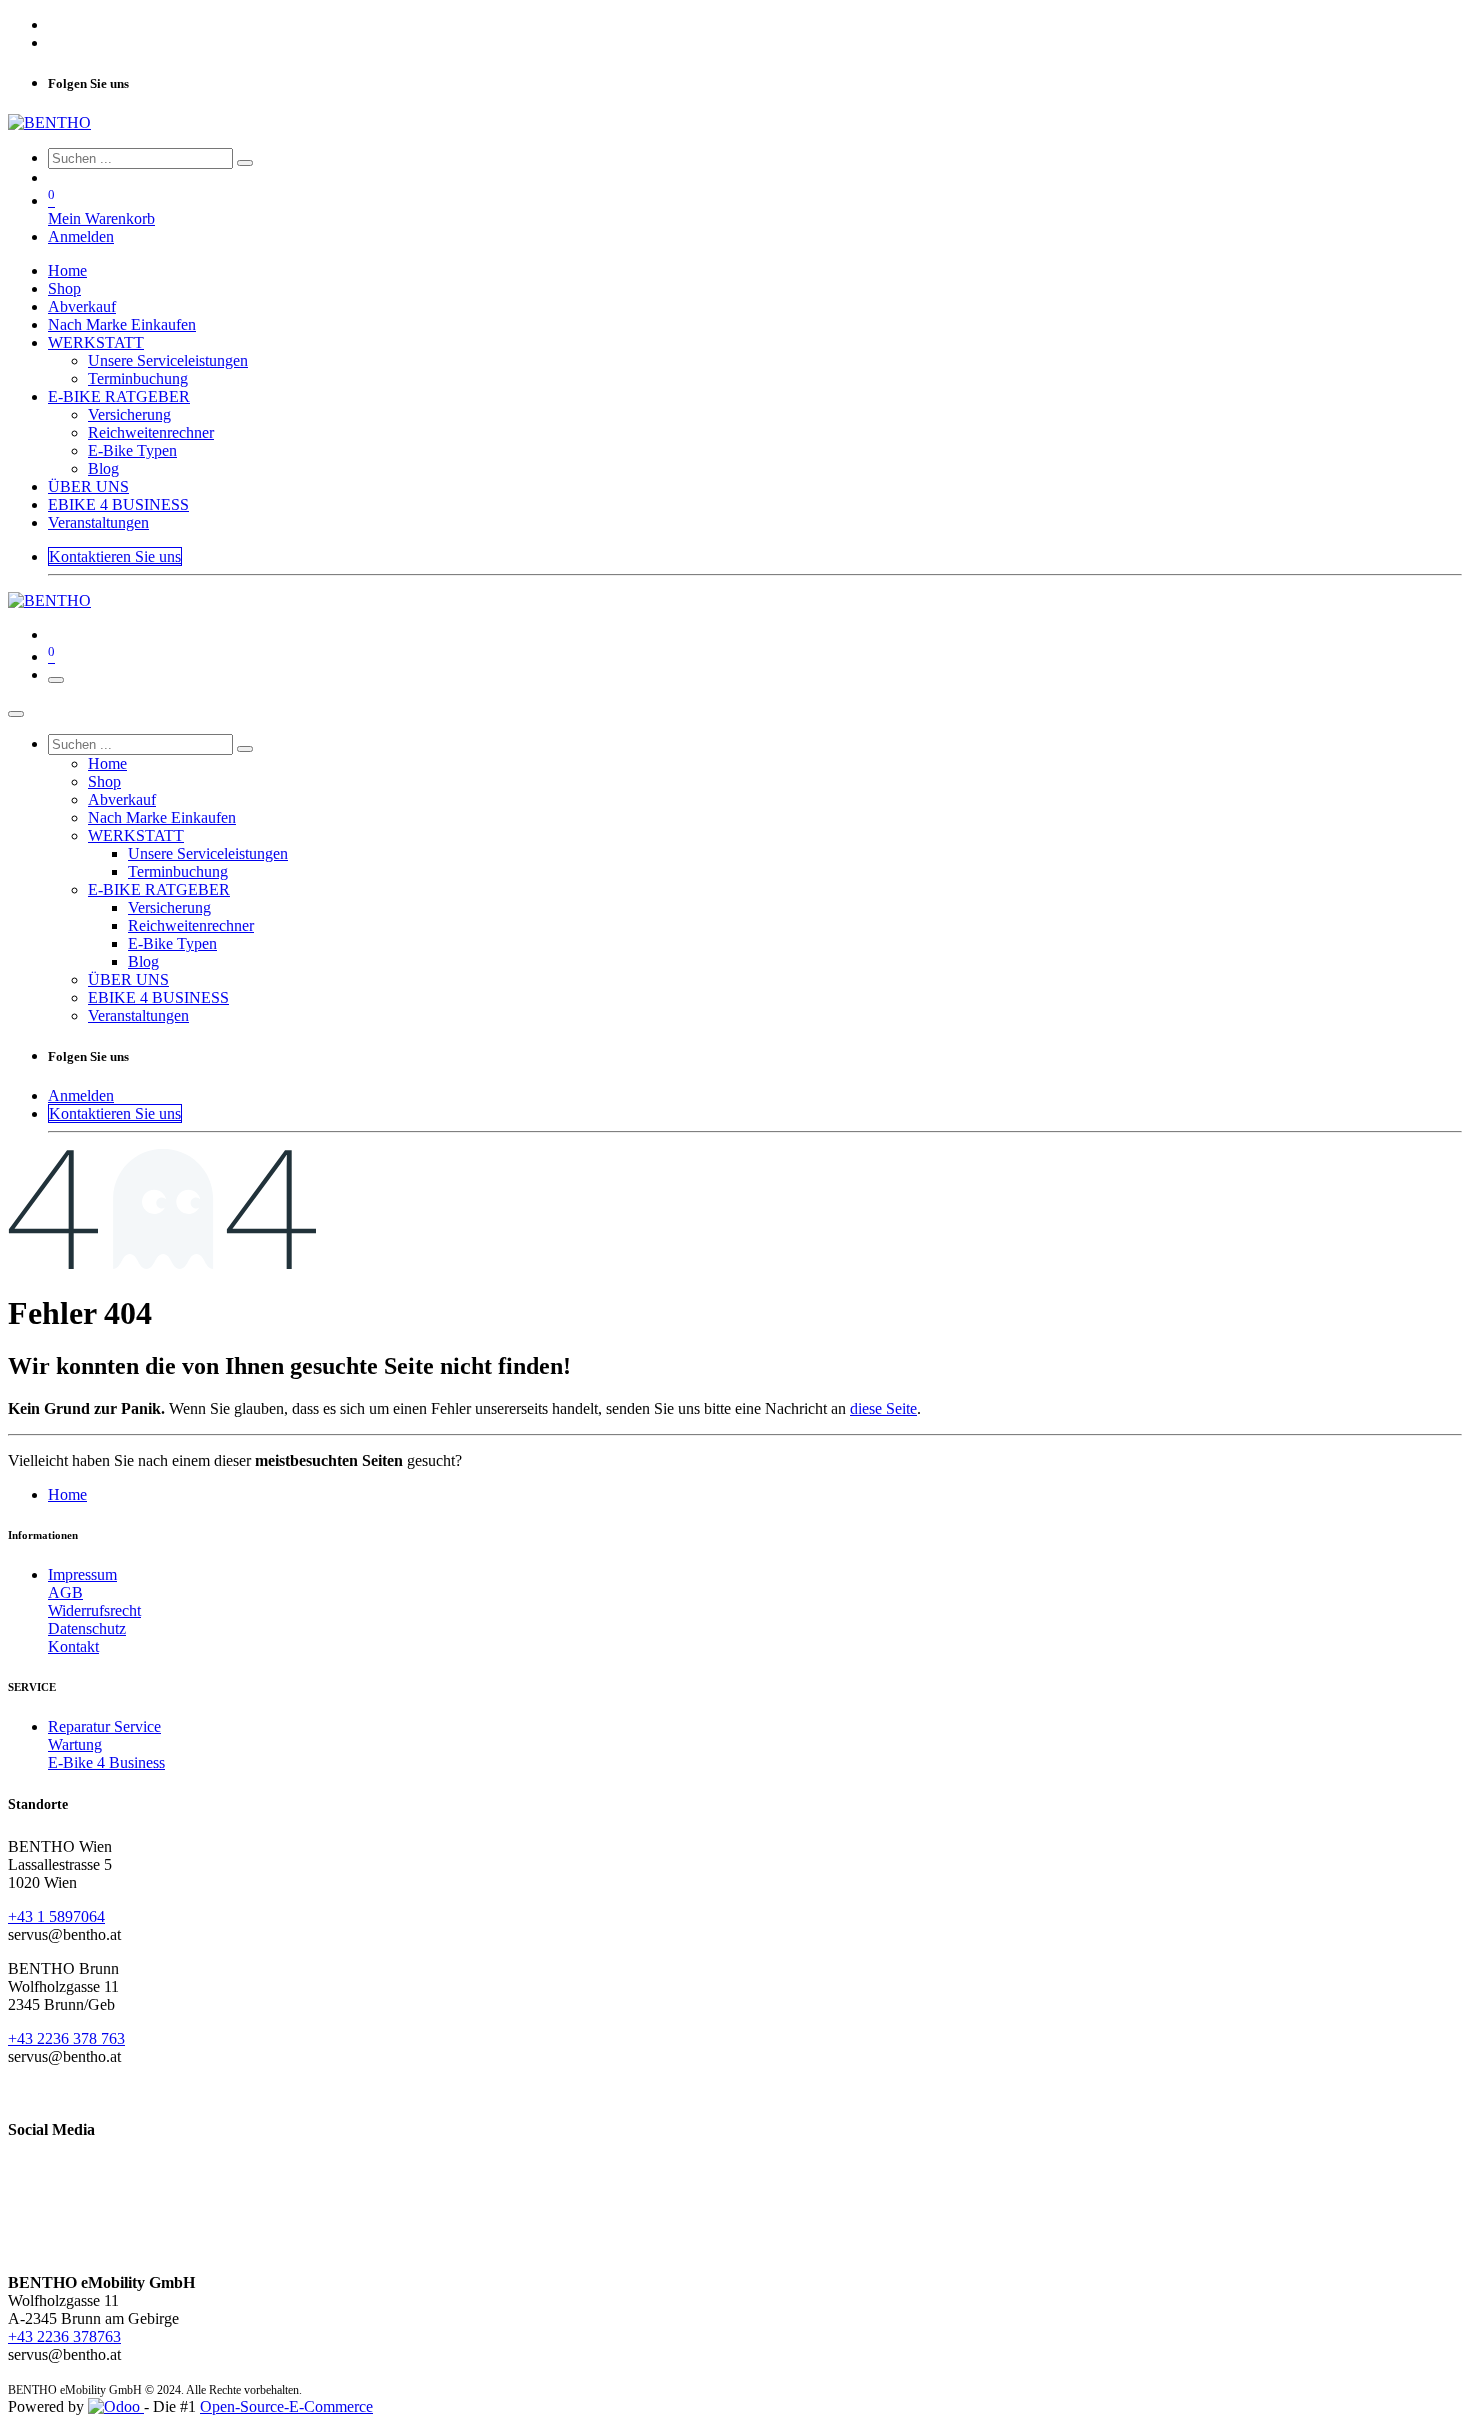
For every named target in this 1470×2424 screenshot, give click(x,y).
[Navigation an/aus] (56, 680)
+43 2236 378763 (64, 2336)
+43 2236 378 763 (66, 2038)
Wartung (75, 1744)
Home (67, 1494)
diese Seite (883, 1408)
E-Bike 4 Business (106, 1762)
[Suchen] (245, 163)
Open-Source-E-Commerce (286, 2406)
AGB (65, 1592)
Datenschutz (87, 1628)
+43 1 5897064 (56, 1916)
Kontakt (73, 1646)
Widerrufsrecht (94, 1610)
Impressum (82, 1574)
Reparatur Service (104, 1726)
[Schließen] (16, 714)
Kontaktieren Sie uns (115, 556)
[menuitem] (67, 270)
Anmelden (81, 236)
